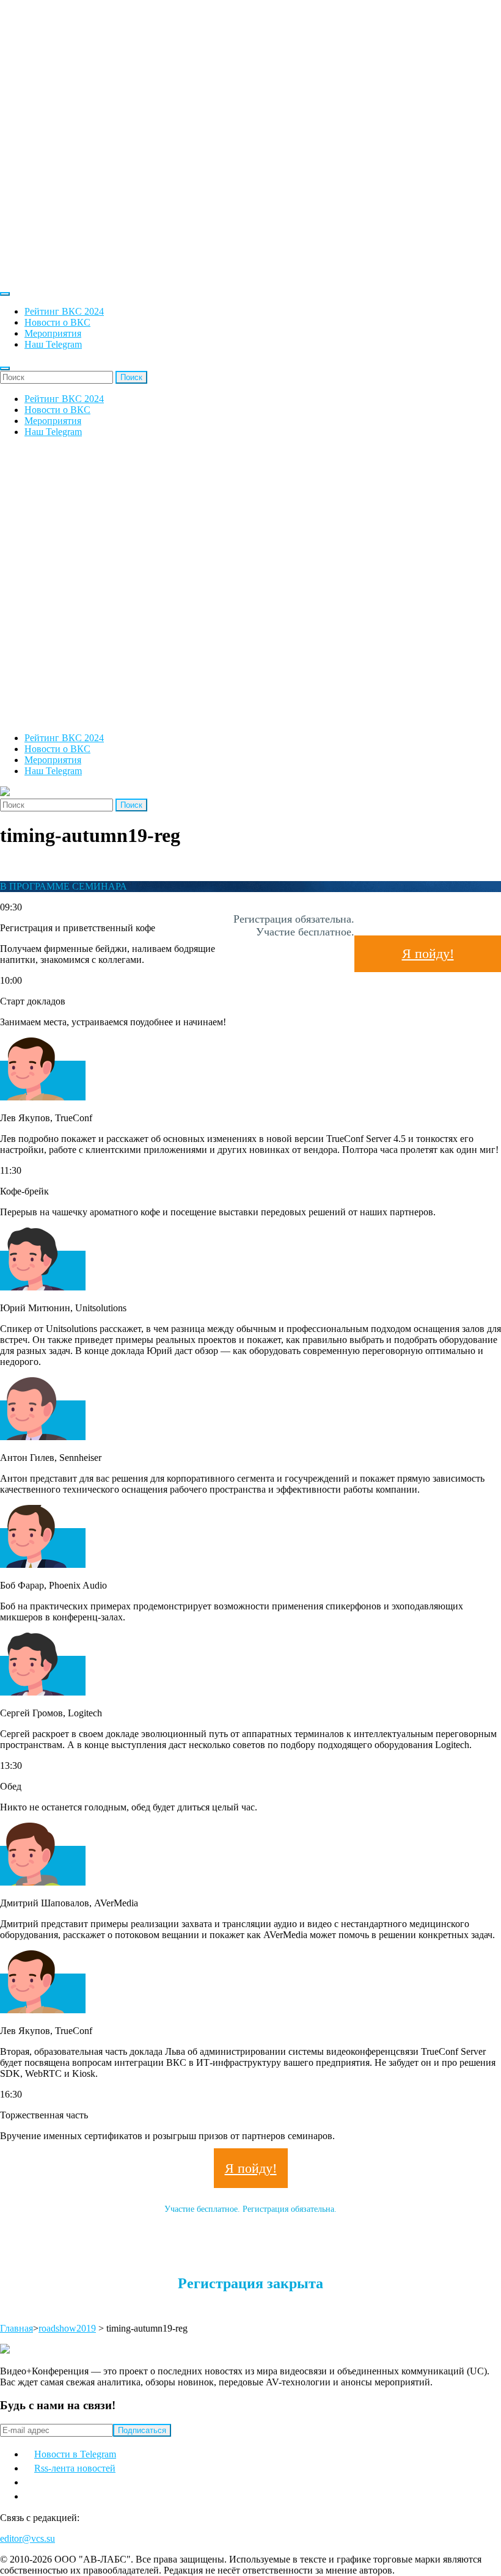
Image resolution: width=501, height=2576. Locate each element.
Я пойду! (428, 953)
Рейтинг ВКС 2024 (64, 311)
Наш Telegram (53, 344)
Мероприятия (53, 333)
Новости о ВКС (57, 322)
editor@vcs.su (27, 2538)
